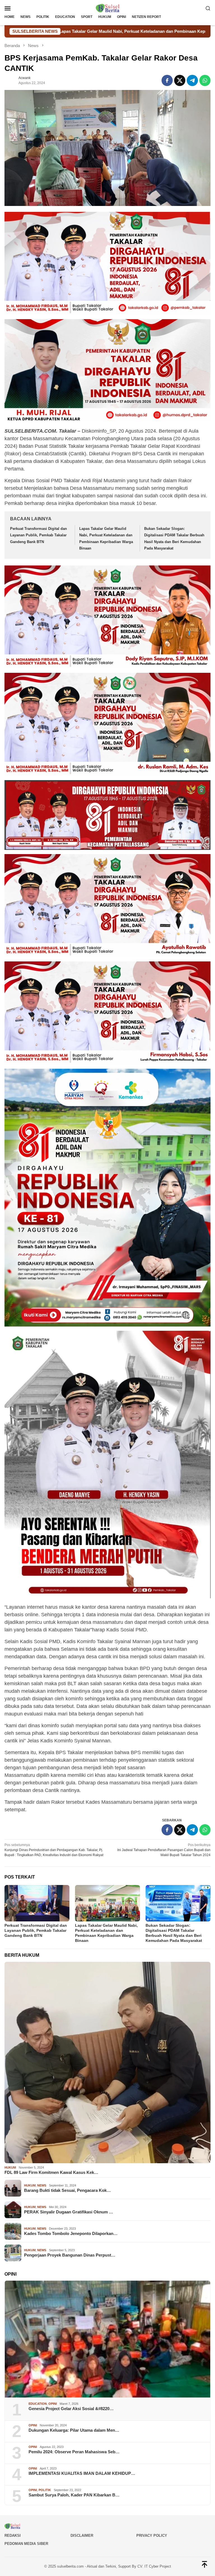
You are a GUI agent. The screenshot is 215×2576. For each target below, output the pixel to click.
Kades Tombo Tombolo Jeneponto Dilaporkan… (71, 2233)
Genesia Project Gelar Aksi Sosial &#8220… (71, 2409)
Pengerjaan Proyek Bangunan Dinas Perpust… (70, 2255)
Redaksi (13, 2536)
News (42, 2185)
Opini (53, 2404)
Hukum (10, 2167)
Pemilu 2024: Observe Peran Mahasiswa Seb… (74, 2452)
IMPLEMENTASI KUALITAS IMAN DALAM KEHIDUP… (82, 2473)
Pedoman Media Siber (26, 2544)
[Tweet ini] (180, 80)
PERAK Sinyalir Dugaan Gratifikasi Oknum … (69, 2212)
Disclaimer (82, 2536)
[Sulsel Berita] (107, 8)
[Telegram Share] (192, 80)
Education (38, 2404)
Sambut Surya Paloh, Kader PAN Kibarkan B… (74, 2495)
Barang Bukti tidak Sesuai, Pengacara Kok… (67, 2190)
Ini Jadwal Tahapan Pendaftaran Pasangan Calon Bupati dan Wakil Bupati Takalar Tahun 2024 (164, 1850)
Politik (45, 2490)
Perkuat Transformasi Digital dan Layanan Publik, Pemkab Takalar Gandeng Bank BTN (38, 535)
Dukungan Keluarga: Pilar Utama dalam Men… (74, 2430)
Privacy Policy (152, 2536)
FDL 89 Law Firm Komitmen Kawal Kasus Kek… (51, 2172)
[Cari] (208, 8)
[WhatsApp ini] (205, 80)
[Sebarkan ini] (167, 80)
